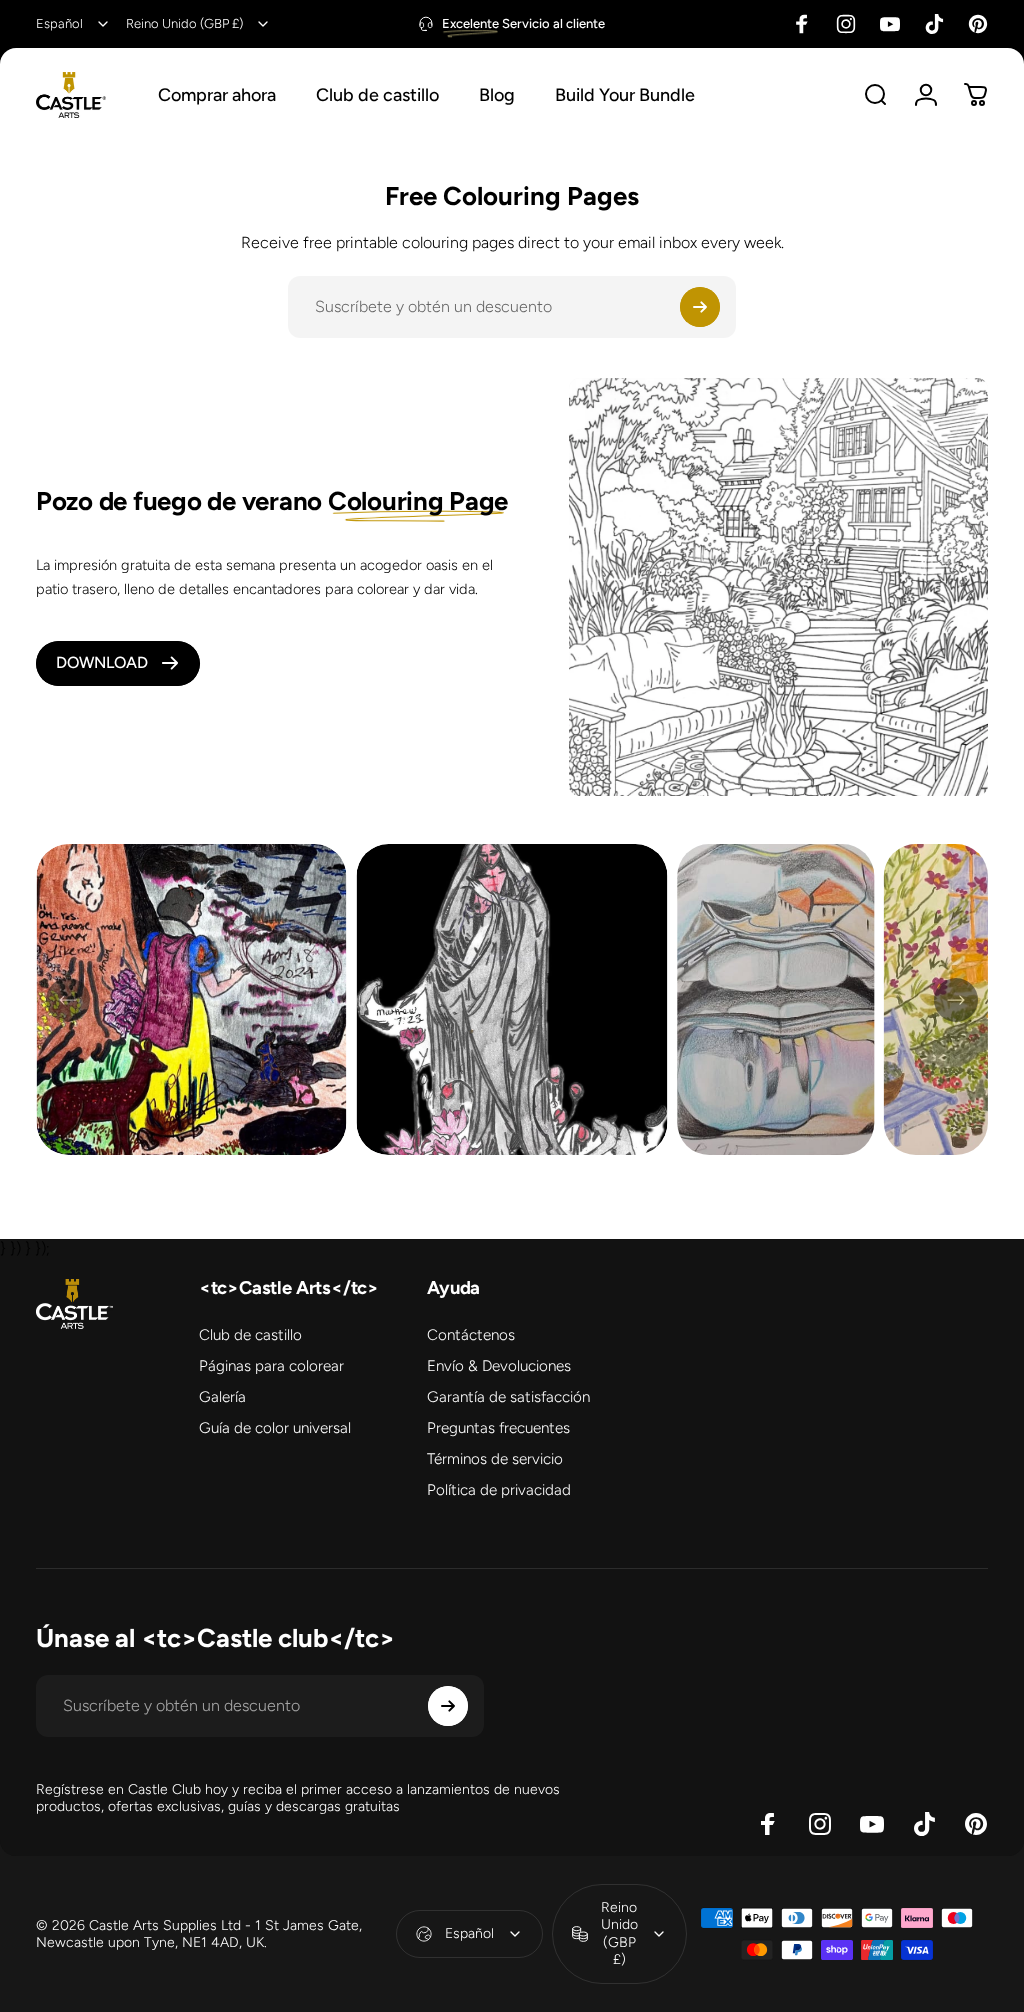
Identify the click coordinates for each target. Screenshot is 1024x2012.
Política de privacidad (499, 1490)
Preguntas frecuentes (498, 1428)
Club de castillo (250, 1335)
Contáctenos (471, 1335)
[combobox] (73, 24)
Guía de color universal (275, 1428)
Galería (222, 1397)
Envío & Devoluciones (499, 1366)
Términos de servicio (495, 1459)
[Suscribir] (700, 307)
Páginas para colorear (271, 1366)
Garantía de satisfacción (508, 1397)
